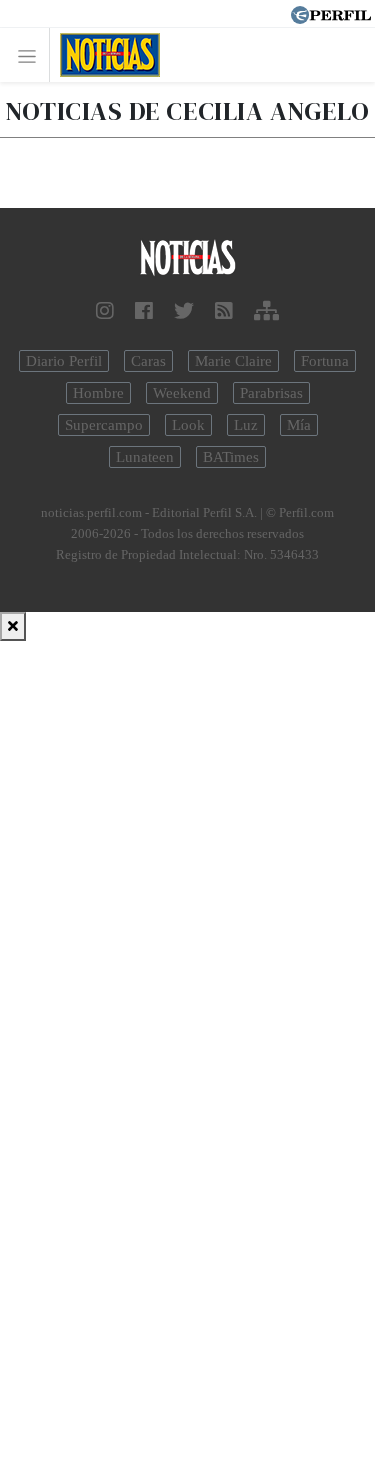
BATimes (231, 457)
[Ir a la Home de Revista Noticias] (104, 55)
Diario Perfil (64, 361)
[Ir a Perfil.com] (331, 13)
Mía (299, 425)
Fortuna (325, 361)
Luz (246, 425)
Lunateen (145, 457)
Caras (148, 361)
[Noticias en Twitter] (184, 311)
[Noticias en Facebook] (144, 311)
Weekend (182, 393)
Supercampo (104, 425)
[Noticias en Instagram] (105, 311)
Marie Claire (233, 361)
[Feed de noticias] (224, 311)
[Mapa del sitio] (266, 311)
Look (188, 425)
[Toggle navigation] (32, 55)
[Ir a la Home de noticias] (187, 258)
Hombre (98, 393)
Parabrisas (271, 393)
